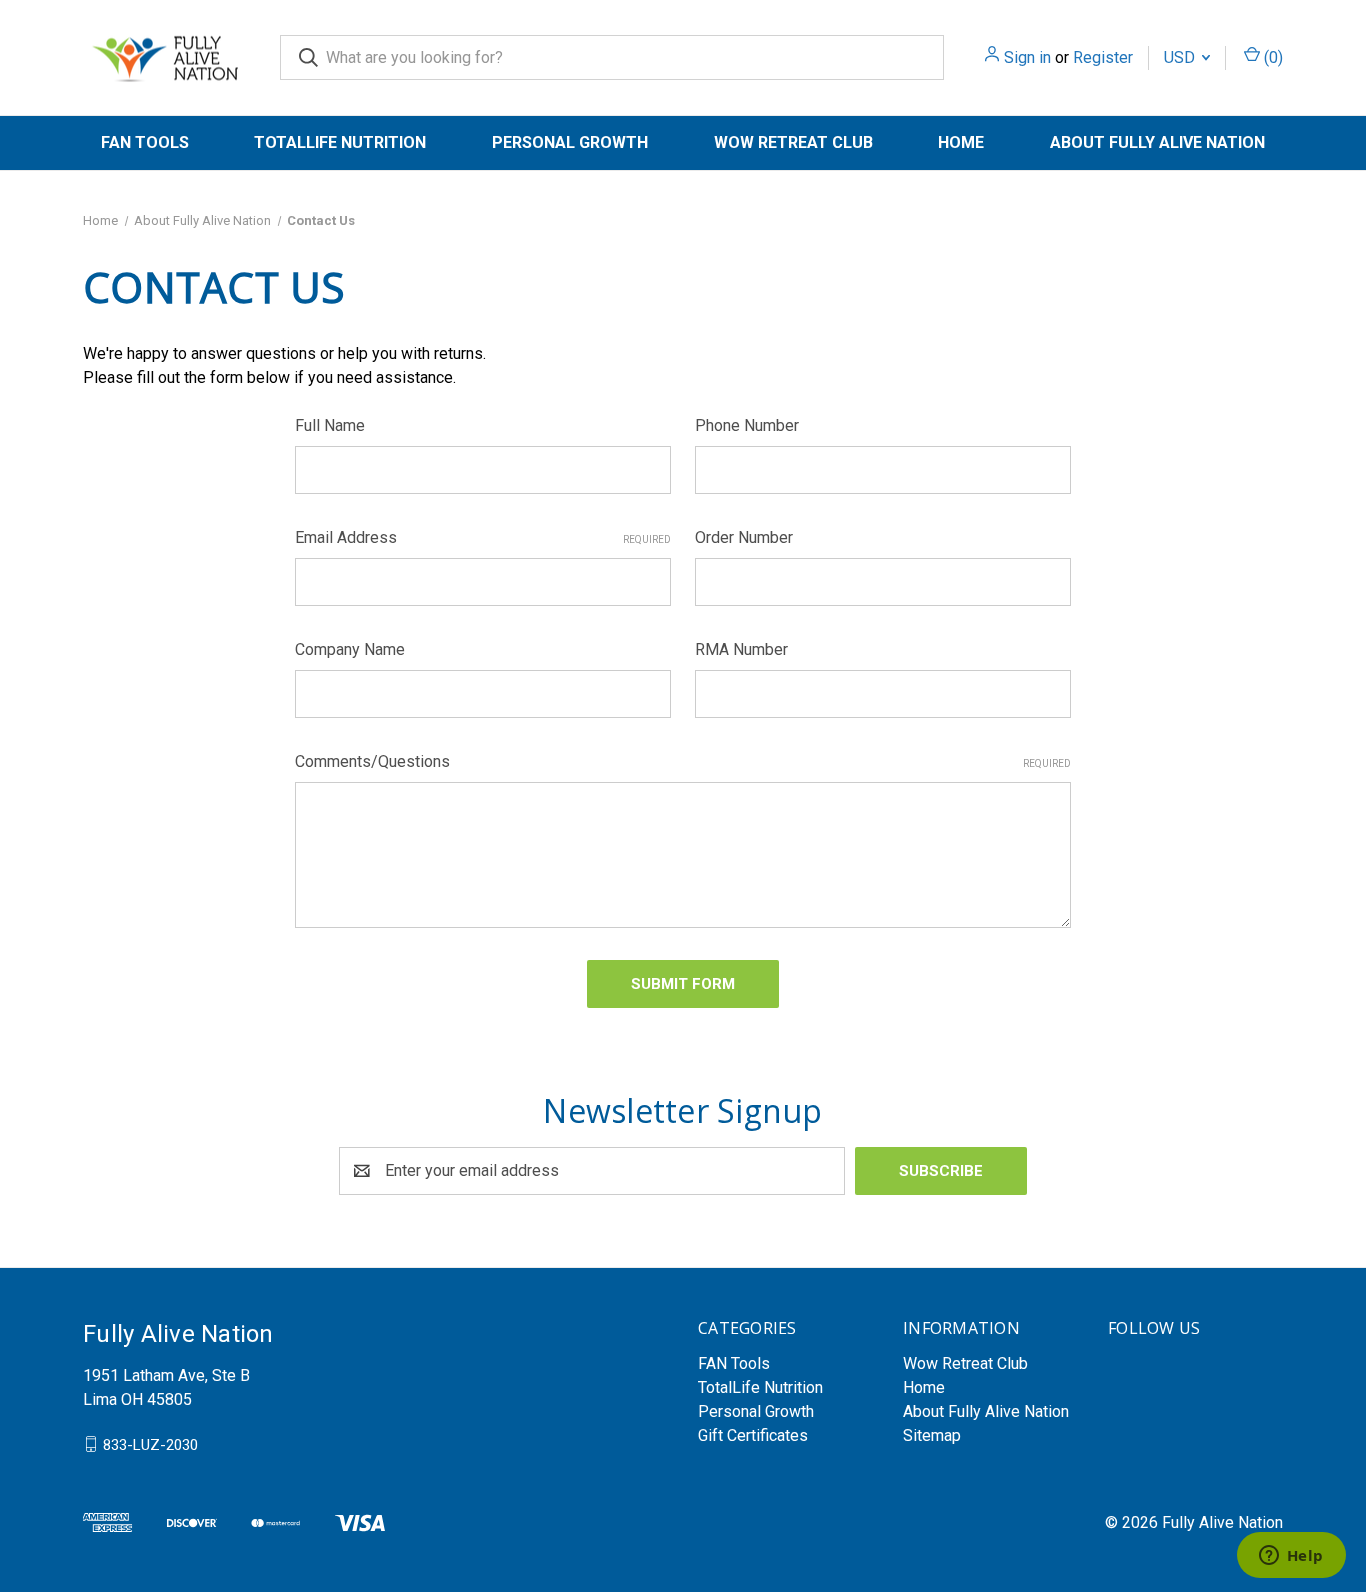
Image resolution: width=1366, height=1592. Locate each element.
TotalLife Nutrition (340, 142)
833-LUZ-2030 (150, 1444)
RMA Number (741, 649)
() (1271, 57)
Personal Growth (570, 142)
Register (1103, 57)
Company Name (350, 649)
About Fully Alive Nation (1157, 142)
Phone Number (747, 425)
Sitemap (932, 1435)
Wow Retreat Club (793, 142)
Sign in (1027, 57)
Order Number (744, 537)
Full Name (330, 425)
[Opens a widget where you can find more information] (1291, 1557)
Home (961, 142)
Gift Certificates (753, 1435)
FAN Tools (145, 142)
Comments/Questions (683, 761)
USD (1181, 57)
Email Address (483, 537)
